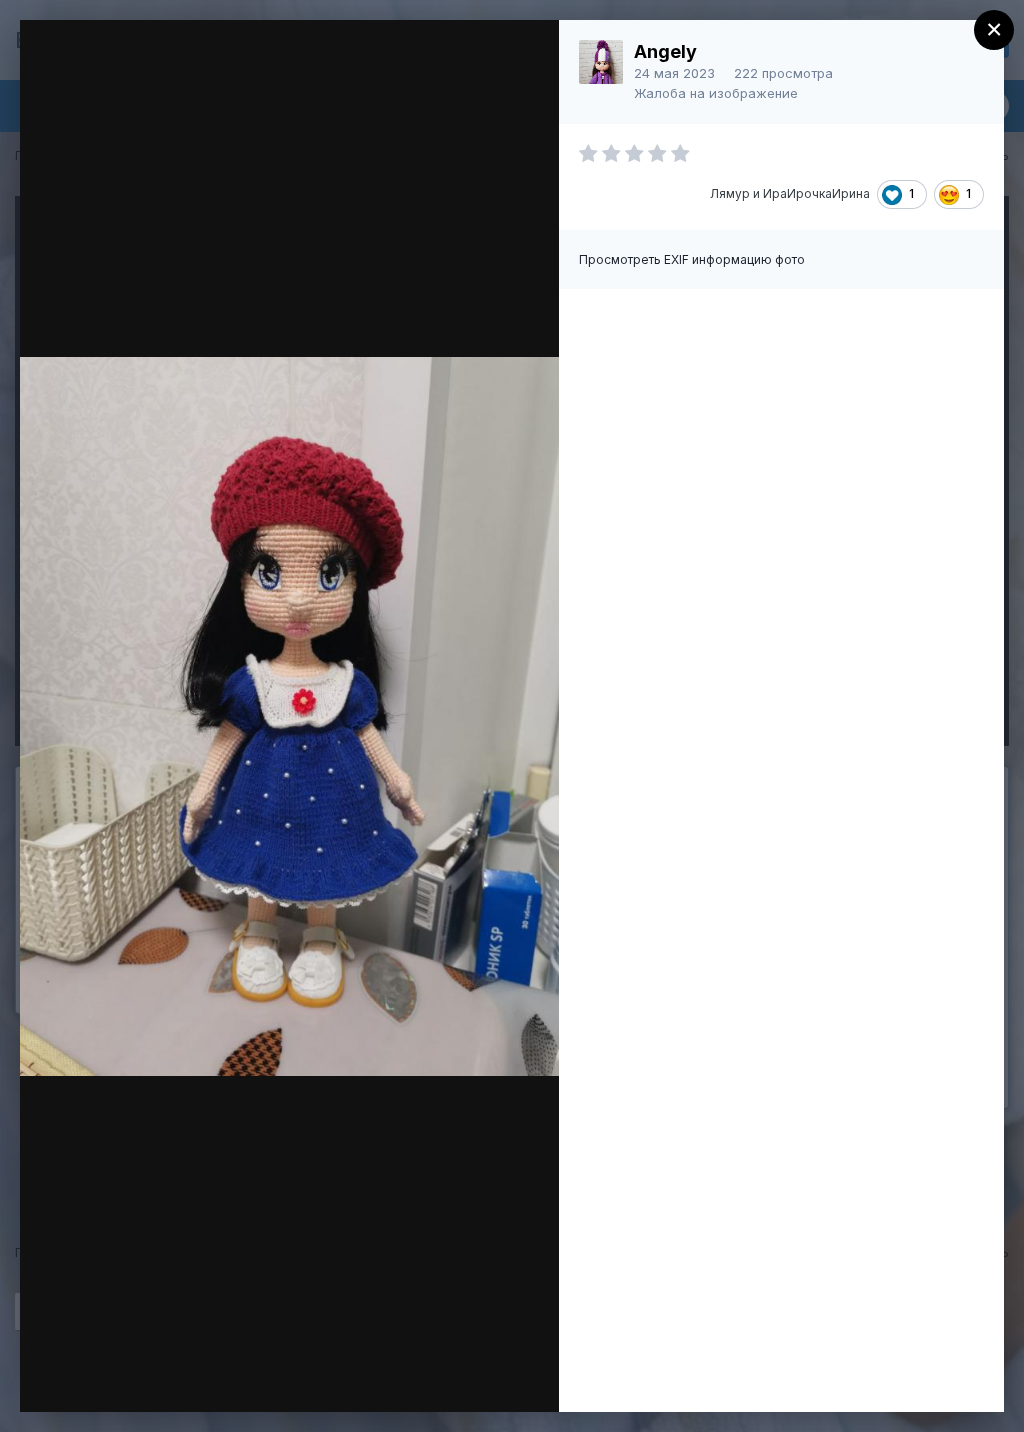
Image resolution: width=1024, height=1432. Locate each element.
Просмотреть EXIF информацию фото (692, 259)
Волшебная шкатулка (197, 73)
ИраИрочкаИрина (816, 193)
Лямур (730, 193)
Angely (665, 51)
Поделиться (471, 1376)
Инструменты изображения (264, 1376)
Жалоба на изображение (716, 93)
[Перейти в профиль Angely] (601, 62)
